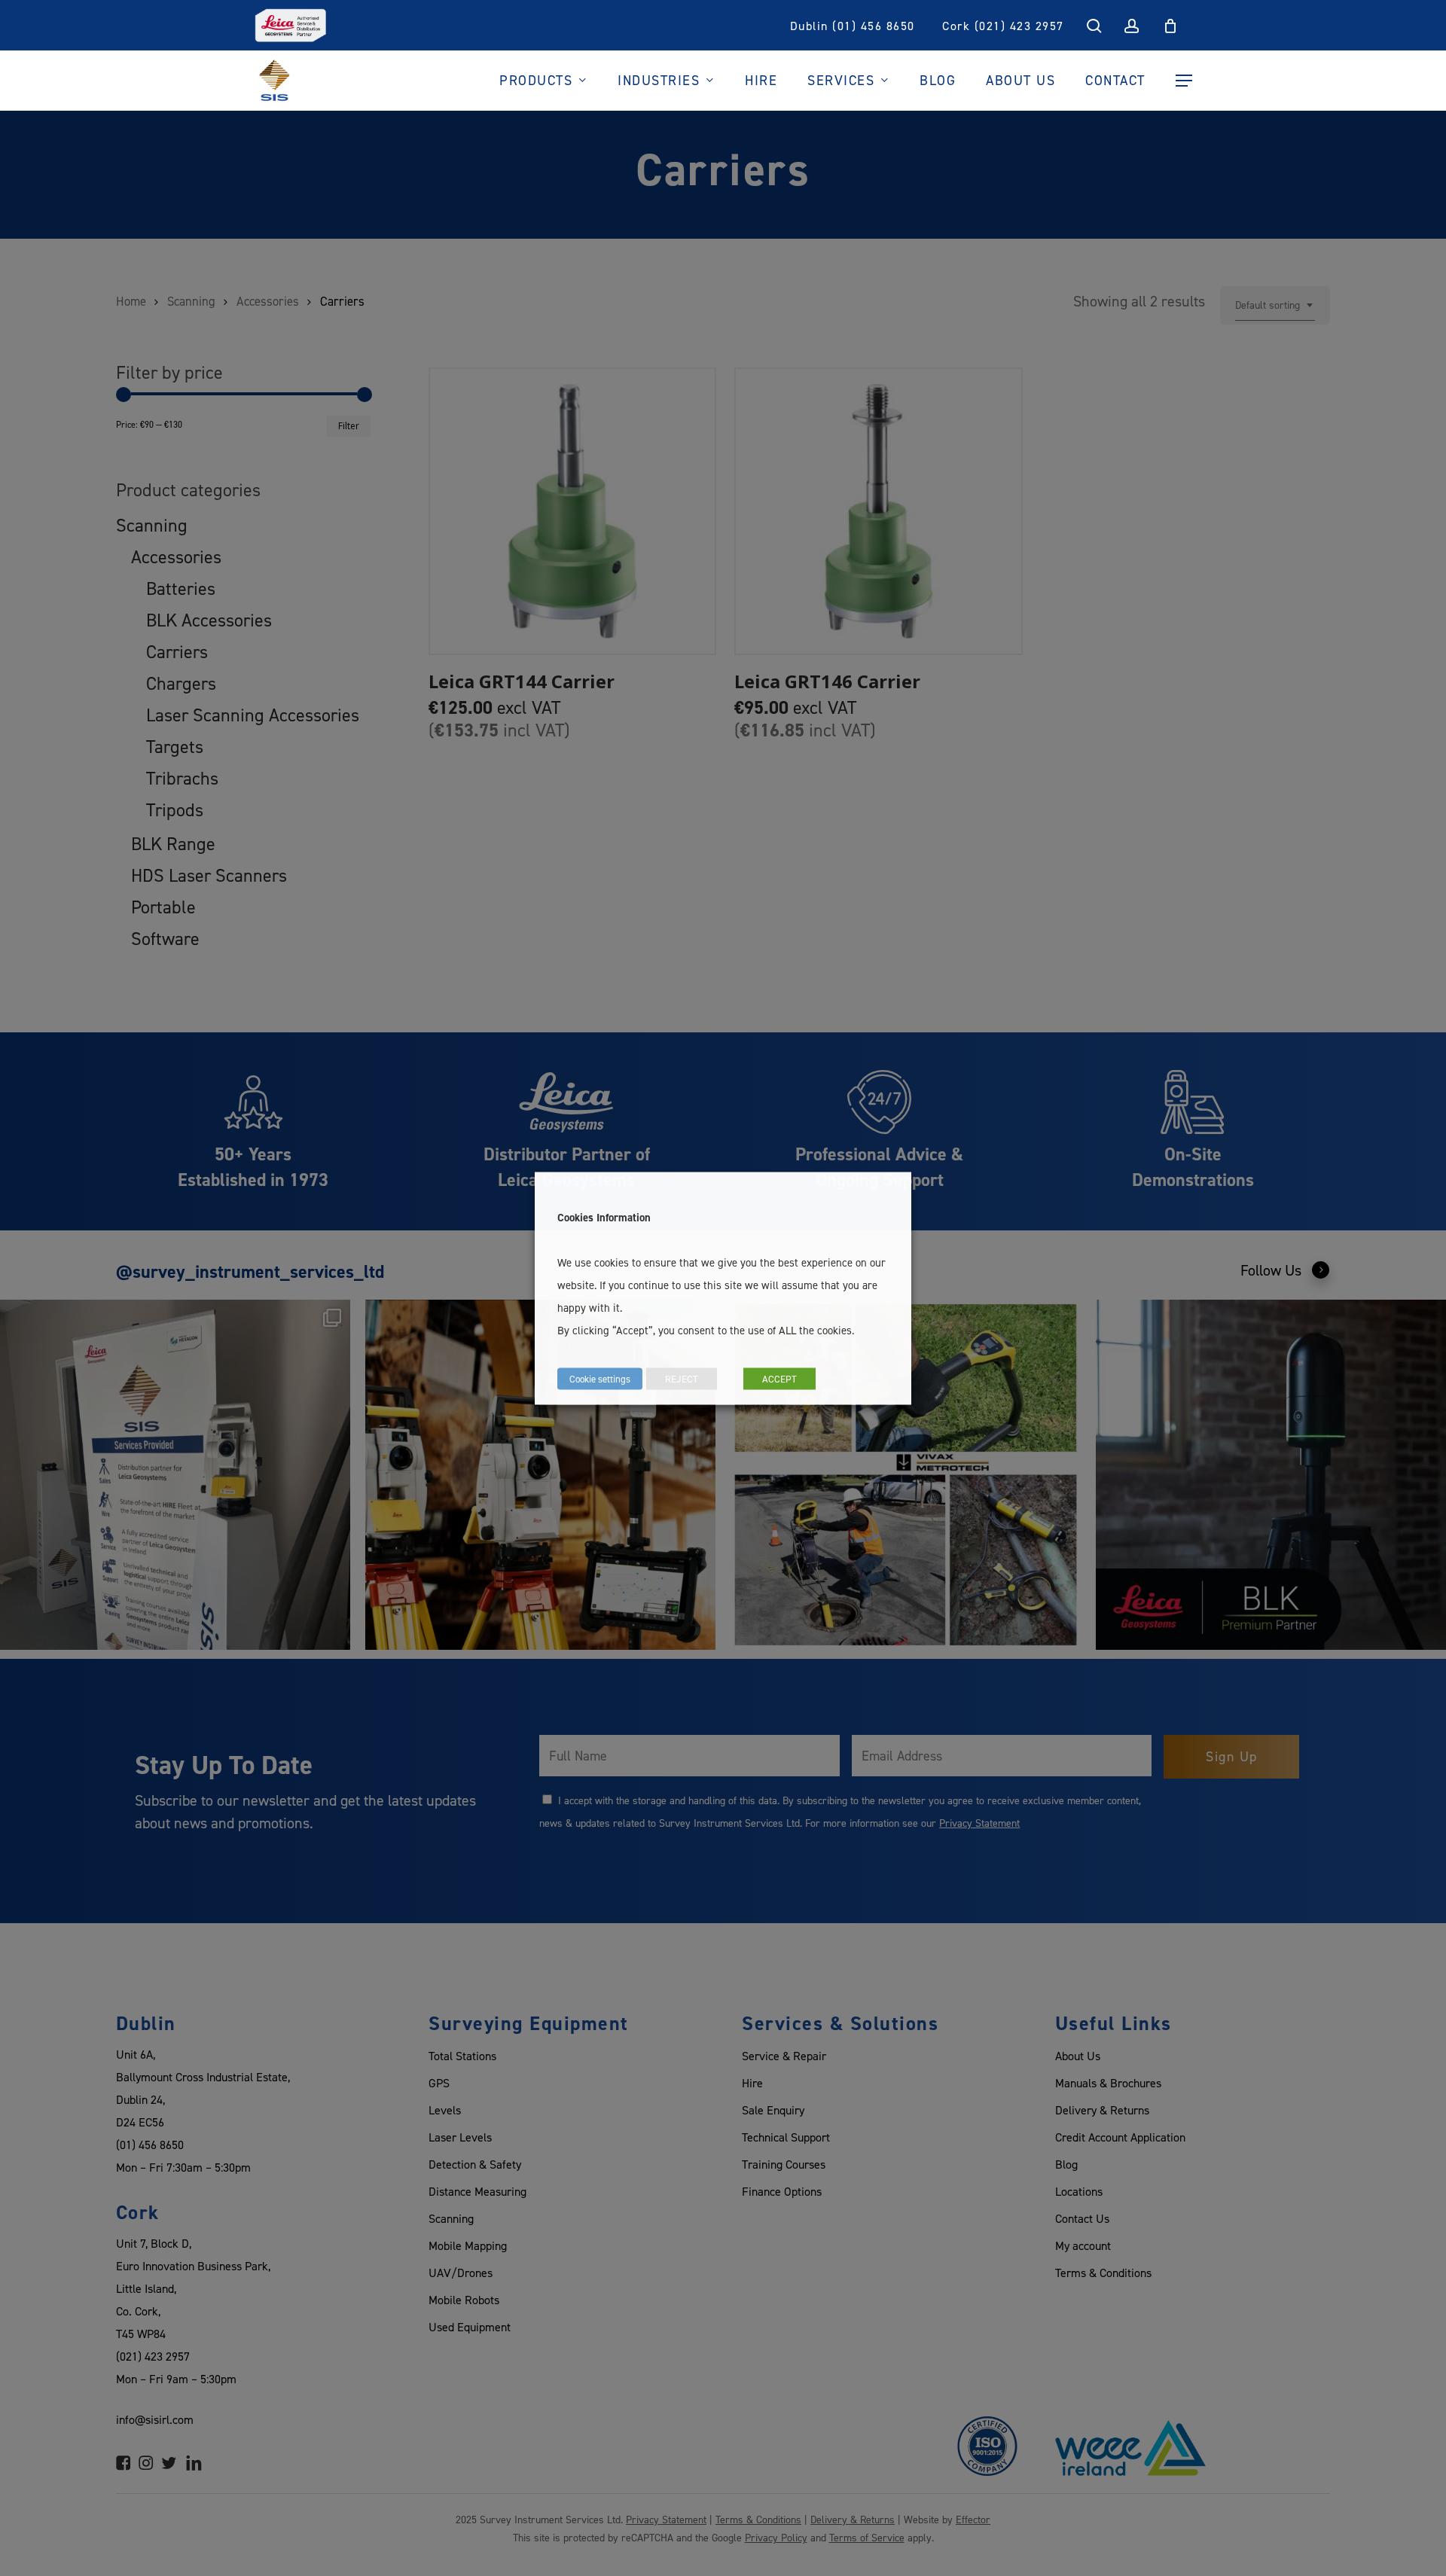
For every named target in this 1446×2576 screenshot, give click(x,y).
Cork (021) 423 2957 (1003, 26)
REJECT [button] (682, 1378)
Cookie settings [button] (600, 1378)
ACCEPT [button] (779, 1378)
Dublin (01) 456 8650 (853, 26)
